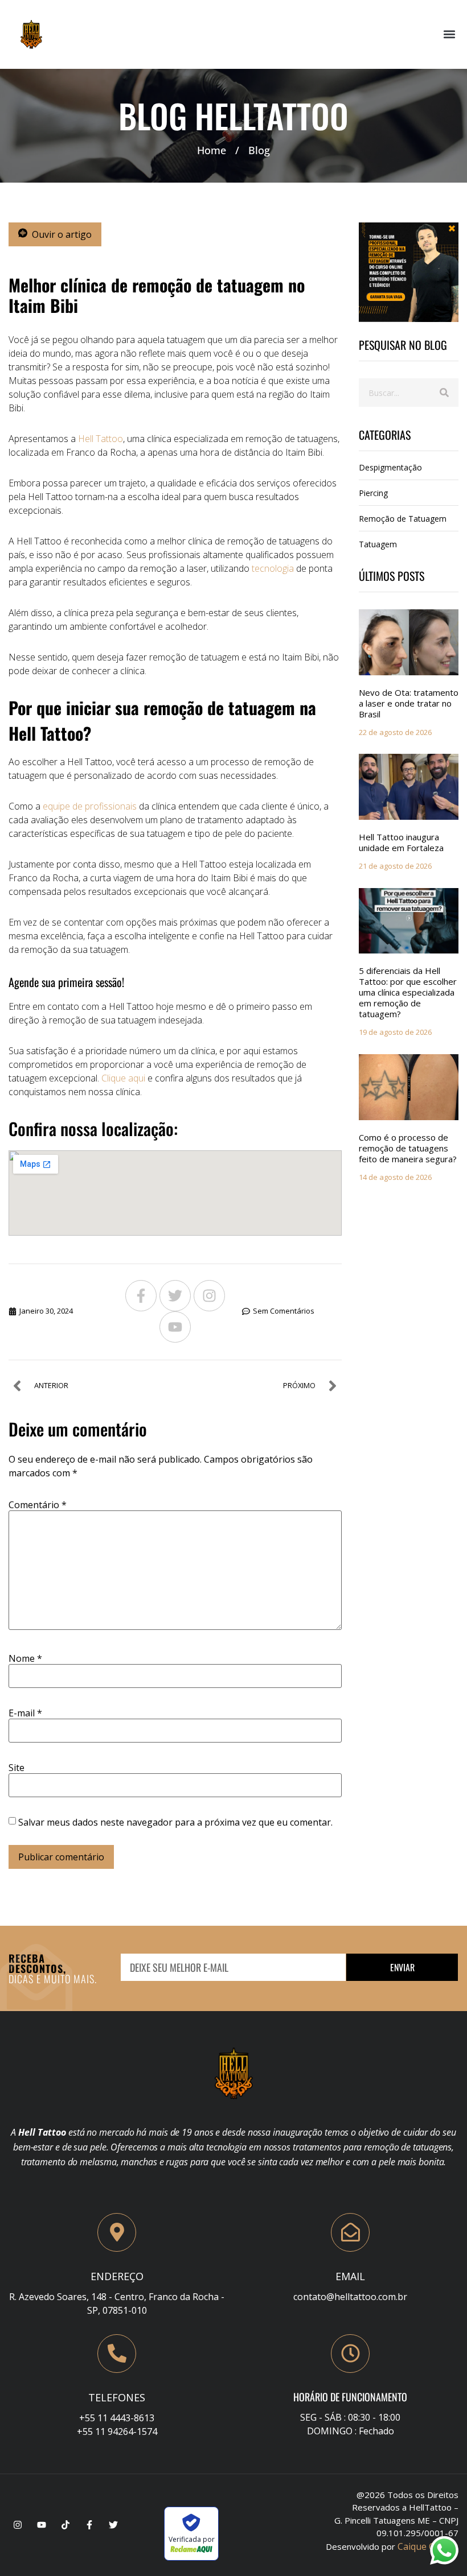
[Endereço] (117, 2232)
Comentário (38, 1505)
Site (17, 1768)
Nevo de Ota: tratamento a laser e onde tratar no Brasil (409, 703)
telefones (117, 2397)
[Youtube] (175, 1327)
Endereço (117, 2276)
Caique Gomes (428, 2546)
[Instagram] (209, 1296)
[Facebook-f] (141, 1296)
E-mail (25, 1713)
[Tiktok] (65, 2525)
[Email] (350, 2232)
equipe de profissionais (90, 806)
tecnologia (272, 568)
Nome (25, 1658)
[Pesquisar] (444, 393)
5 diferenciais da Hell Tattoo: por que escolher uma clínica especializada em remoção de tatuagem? (408, 992)
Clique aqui (123, 1078)
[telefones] (117, 2354)
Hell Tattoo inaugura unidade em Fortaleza (401, 842)
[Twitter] (175, 1296)
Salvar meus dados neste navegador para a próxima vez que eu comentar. (175, 1822)
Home (212, 150)
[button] (449, 34)
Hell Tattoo (99, 439)
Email (350, 2276)
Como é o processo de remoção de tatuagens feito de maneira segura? (408, 1148)
